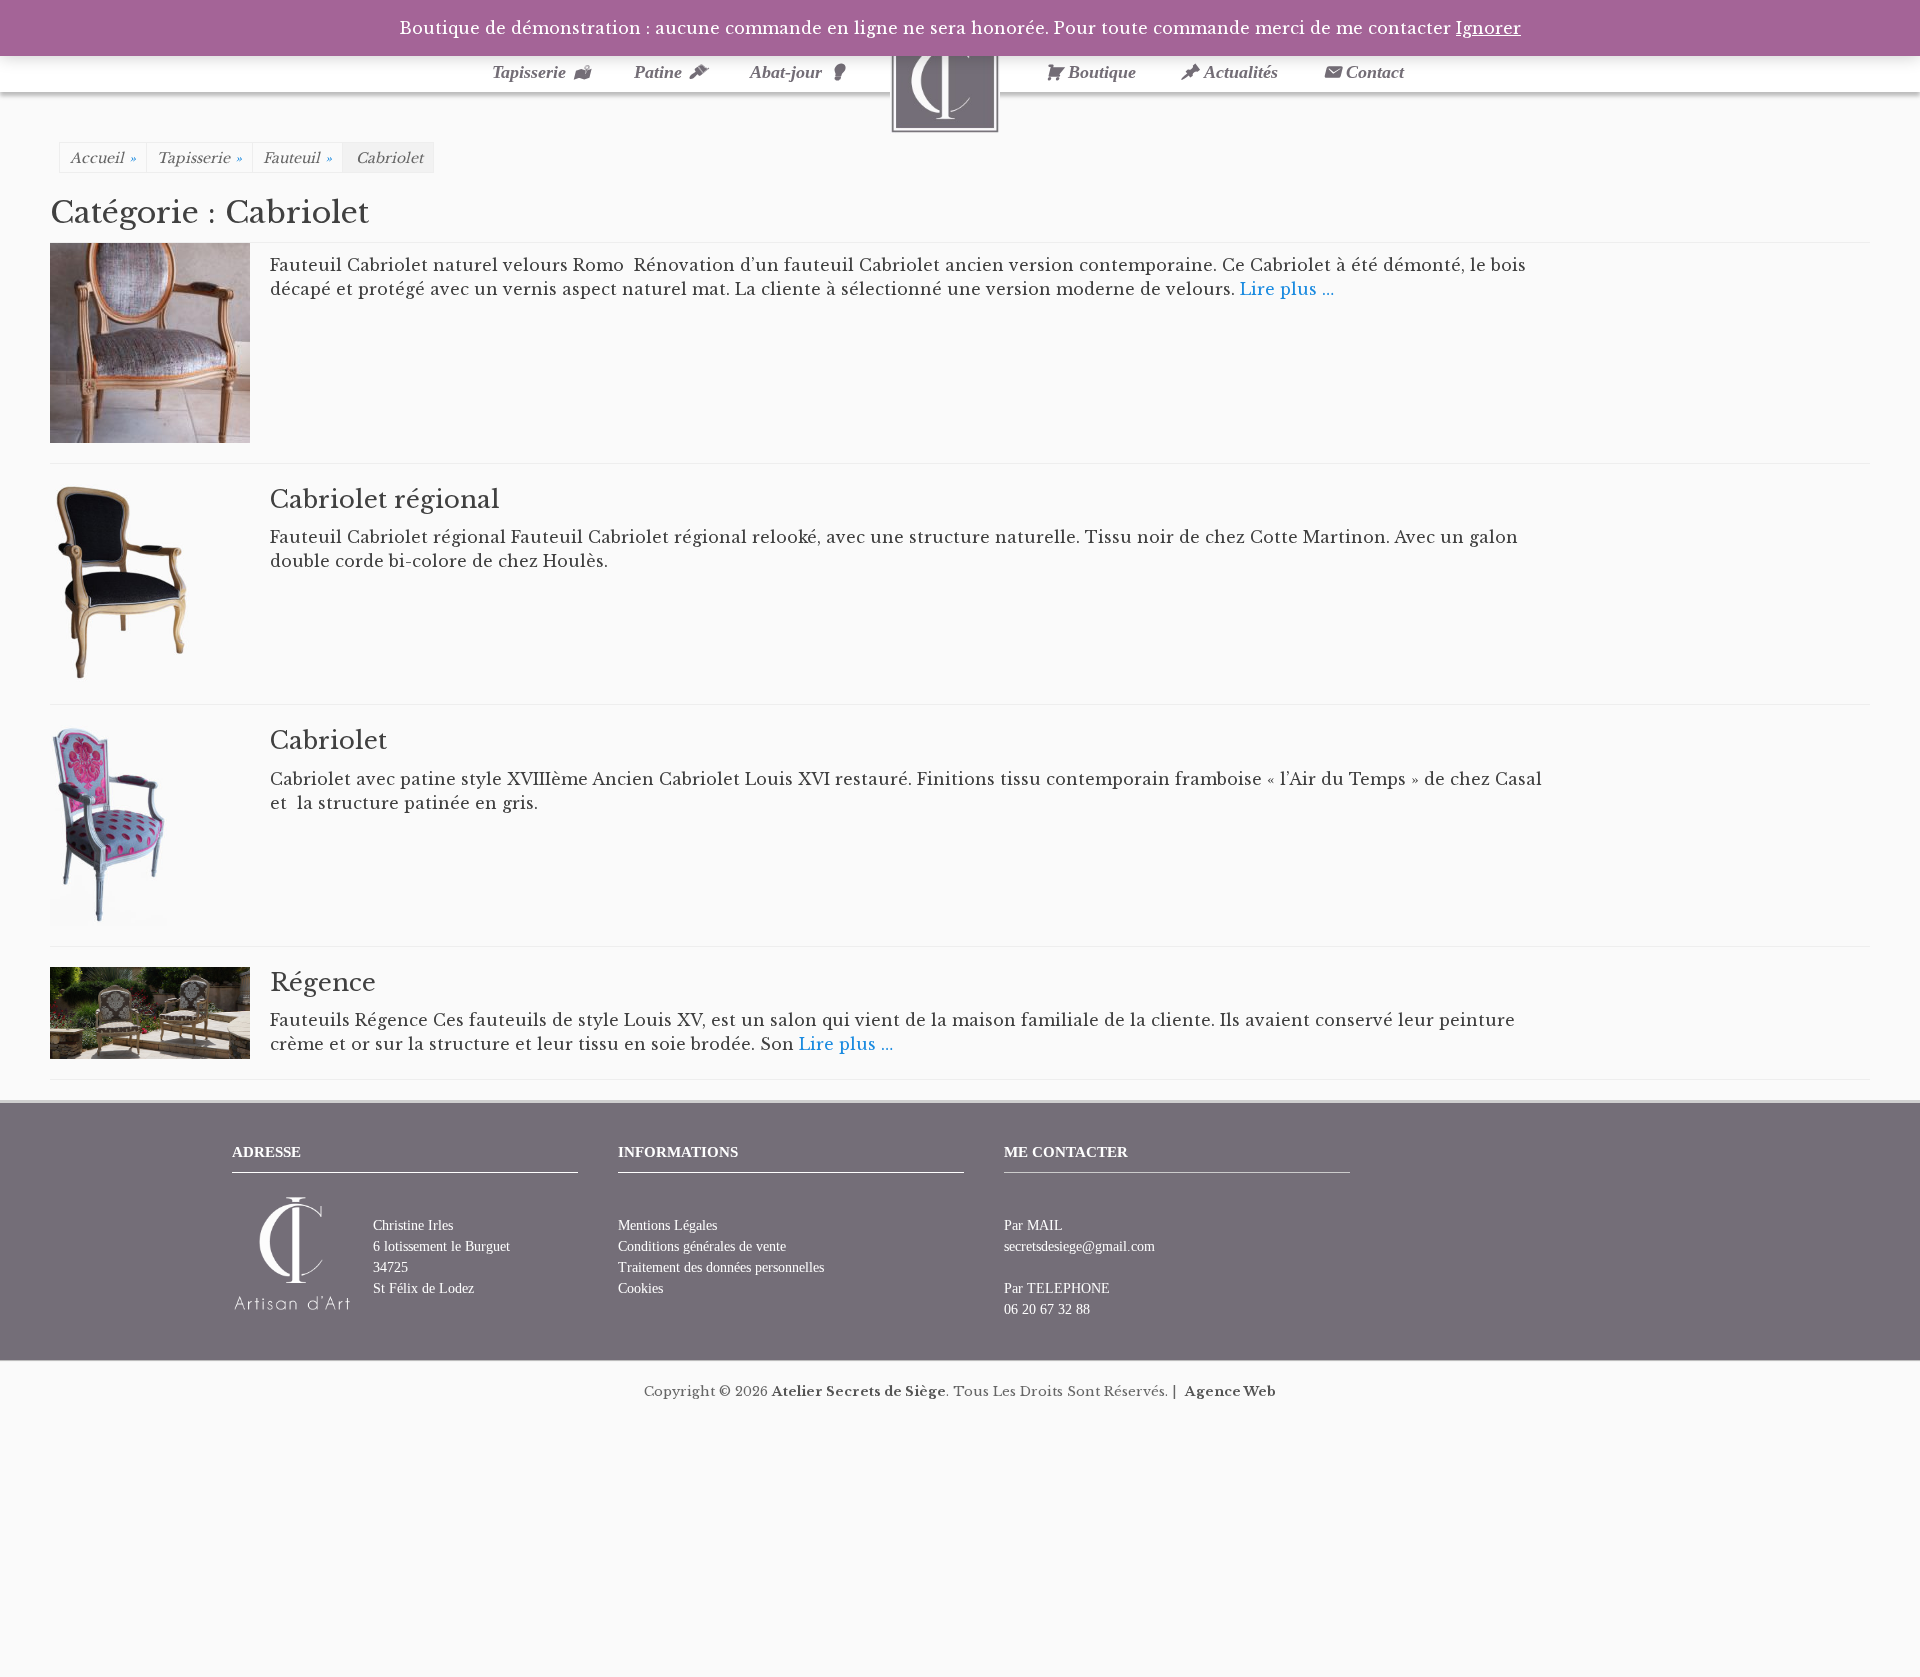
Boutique (1102, 72)
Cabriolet (328, 740)
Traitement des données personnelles (721, 1267)
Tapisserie (529, 72)
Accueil (103, 158)
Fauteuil (297, 158)
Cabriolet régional (385, 499)
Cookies (640, 1288)
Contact (1375, 72)
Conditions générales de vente (702, 1246)
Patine (658, 72)
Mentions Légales (667, 1225)
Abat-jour (786, 72)
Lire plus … (1287, 289)
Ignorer (1488, 28)
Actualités (1241, 72)
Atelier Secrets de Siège (859, 1391)
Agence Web (1230, 1391)
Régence (323, 982)
